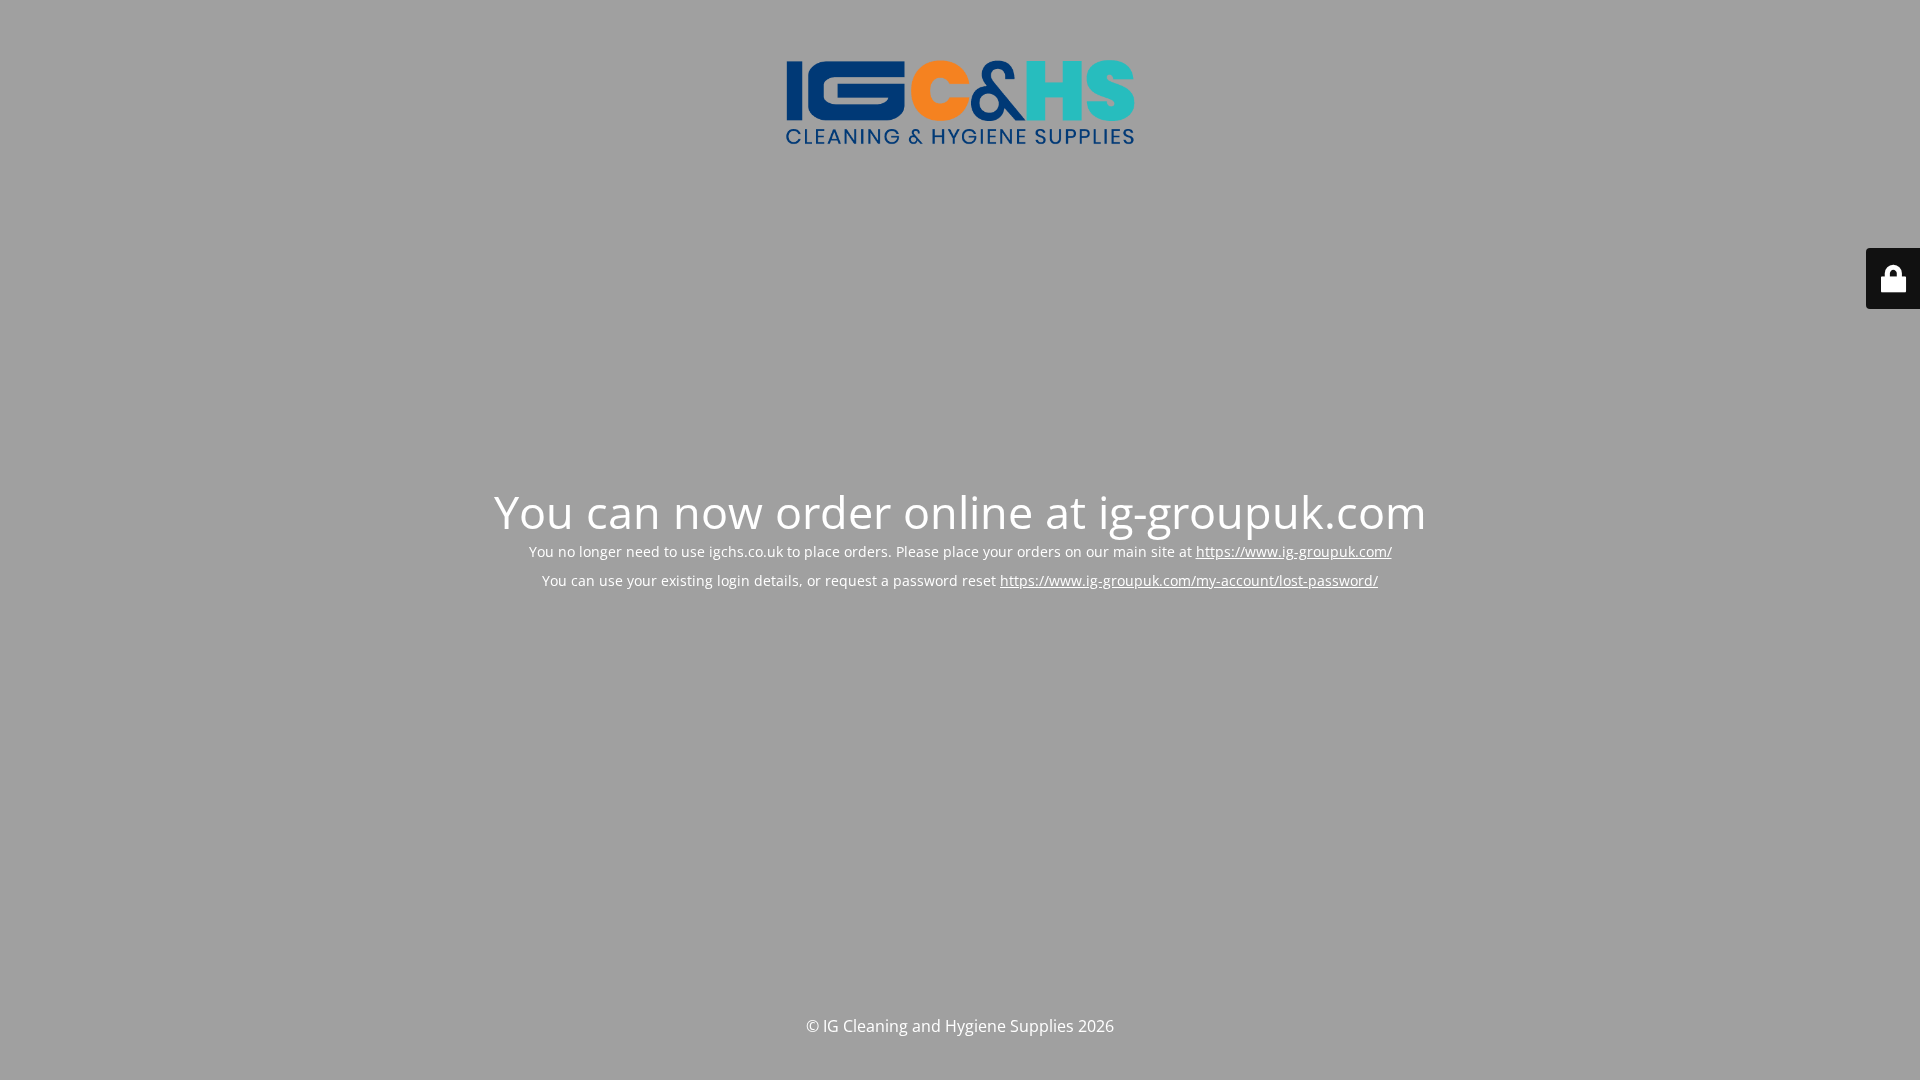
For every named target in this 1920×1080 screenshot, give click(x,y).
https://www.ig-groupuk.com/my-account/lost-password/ (1189, 580)
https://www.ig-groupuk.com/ (1294, 551)
